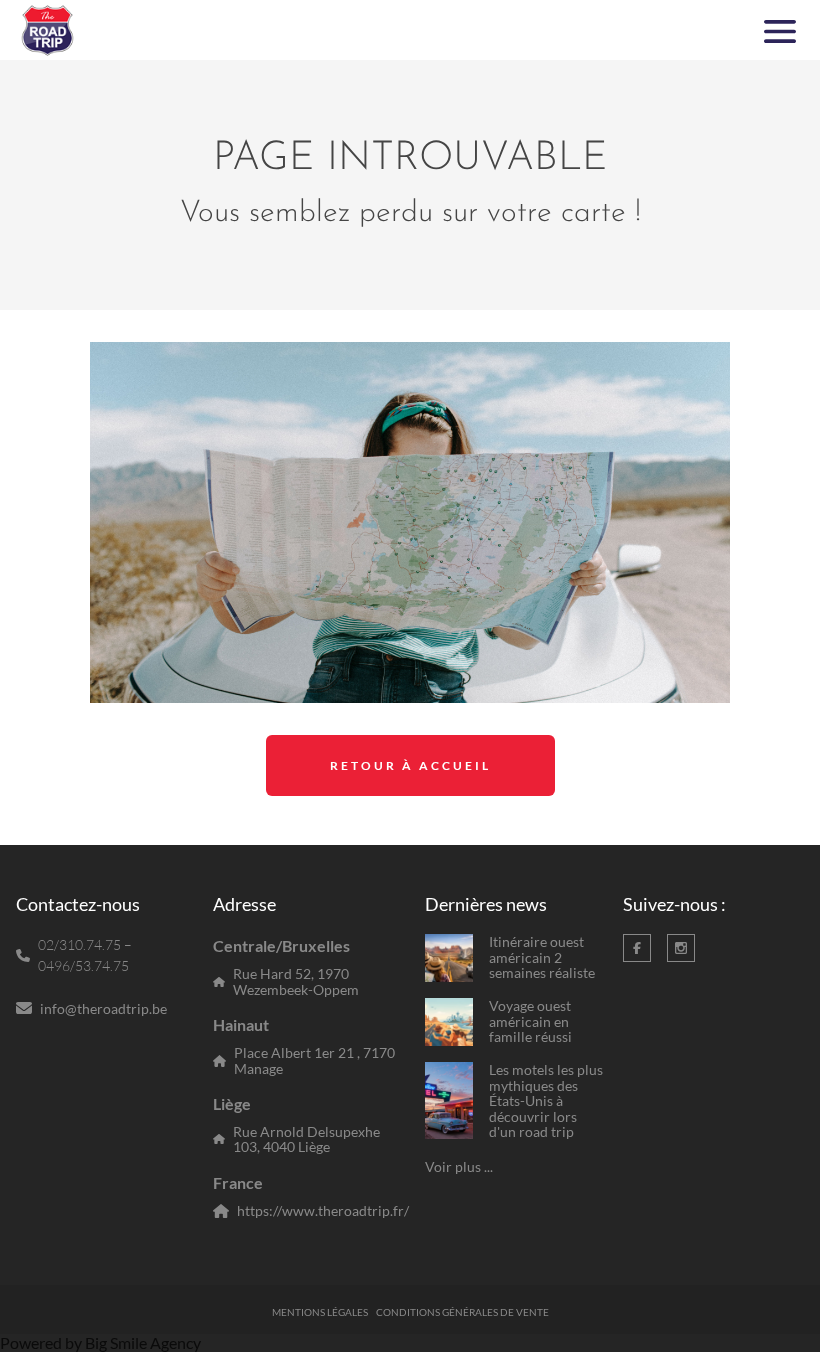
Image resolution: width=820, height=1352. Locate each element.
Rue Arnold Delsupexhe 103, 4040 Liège (306, 1139)
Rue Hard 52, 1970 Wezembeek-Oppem (296, 981)
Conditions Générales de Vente (462, 1312)
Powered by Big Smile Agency (100, 1342)
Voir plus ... (459, 1166)
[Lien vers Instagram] (681, 948)
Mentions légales (320, 1312)
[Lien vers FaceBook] (637, 948)
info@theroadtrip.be (103, 1008)
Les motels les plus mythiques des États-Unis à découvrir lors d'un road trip (546, 1100)
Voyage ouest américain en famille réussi (530, 1021)
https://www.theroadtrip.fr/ (323, 1210)
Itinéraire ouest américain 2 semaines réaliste (542, 957)
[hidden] (449, 958)
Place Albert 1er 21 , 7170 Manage (314, 1060)
